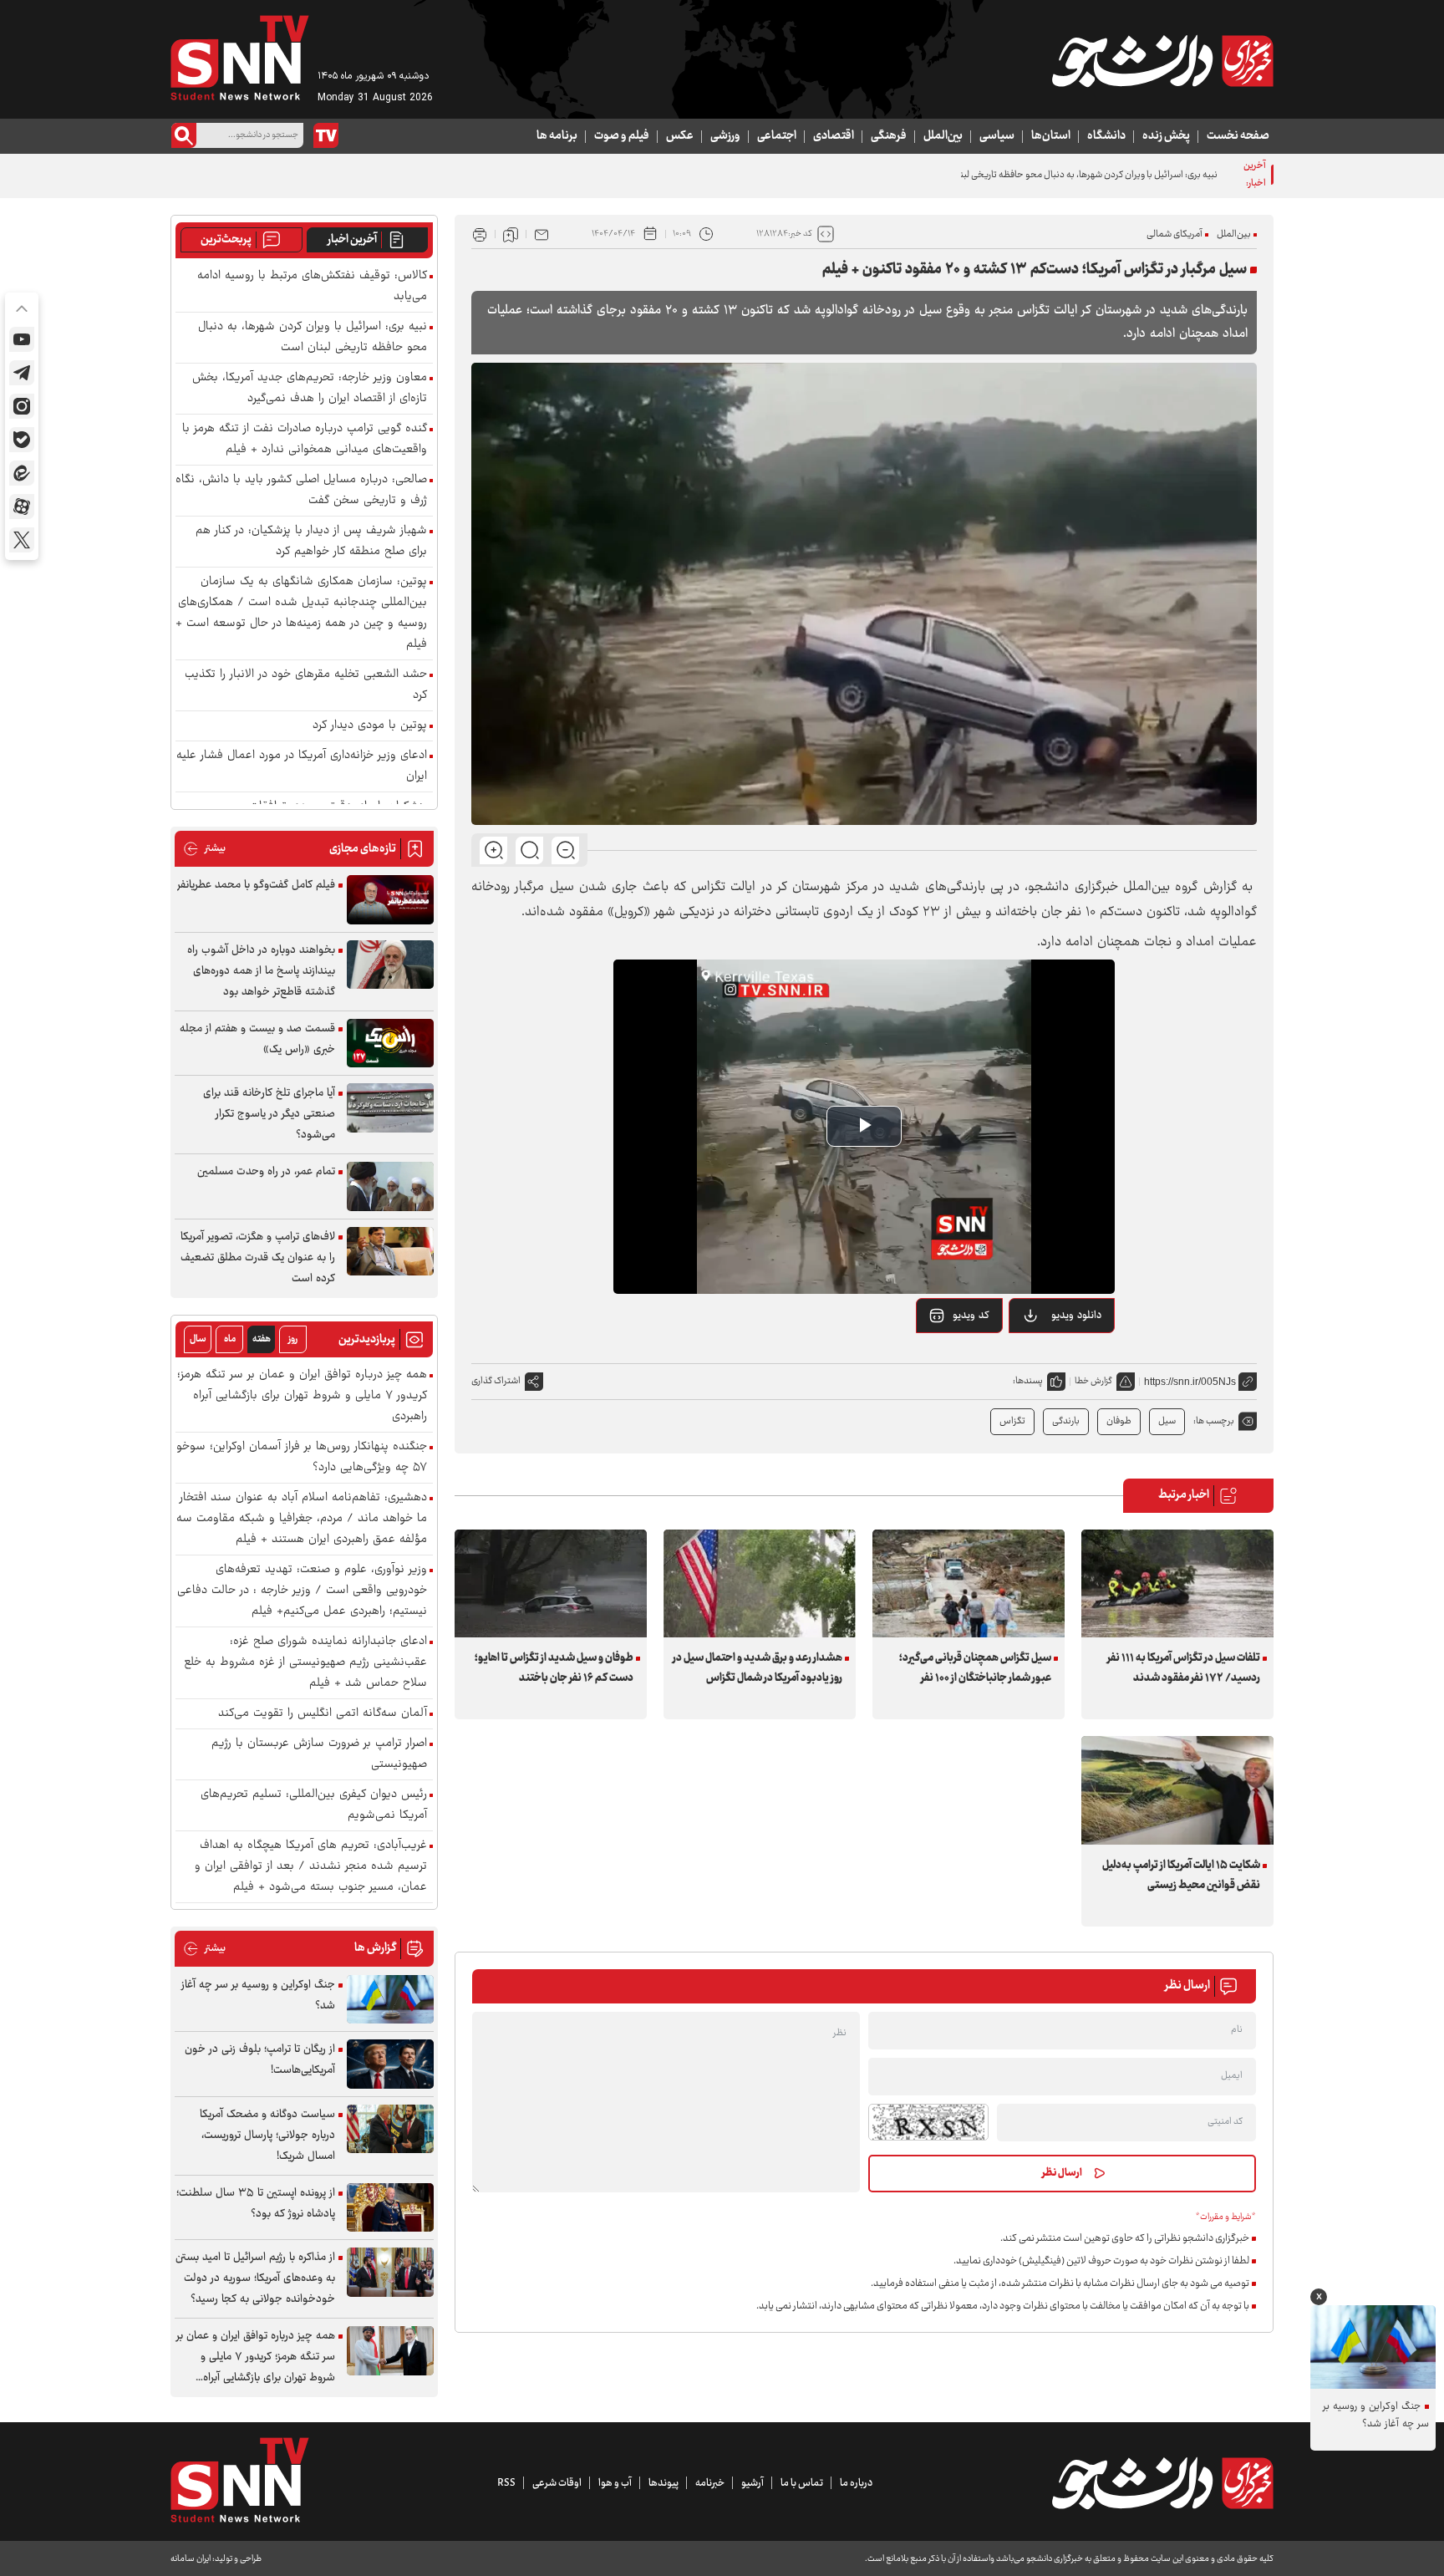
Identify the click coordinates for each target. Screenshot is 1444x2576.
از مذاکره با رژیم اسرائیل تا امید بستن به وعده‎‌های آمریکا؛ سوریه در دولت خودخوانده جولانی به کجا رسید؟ (255, 2278)
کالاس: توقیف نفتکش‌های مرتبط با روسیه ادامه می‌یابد (312, 287)
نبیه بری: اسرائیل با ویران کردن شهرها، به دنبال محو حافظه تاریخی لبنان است (1075, 175)
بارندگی (1066, 1421)
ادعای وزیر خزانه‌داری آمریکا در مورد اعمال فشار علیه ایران (302, 766)
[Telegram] (22, 373)
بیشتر (204, 849)
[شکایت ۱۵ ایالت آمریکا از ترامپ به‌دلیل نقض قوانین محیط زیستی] (1177, 1790)
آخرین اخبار (352, 240)
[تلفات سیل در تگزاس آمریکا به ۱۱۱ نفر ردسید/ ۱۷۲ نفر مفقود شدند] (1177, 1583)
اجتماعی (777, 136)
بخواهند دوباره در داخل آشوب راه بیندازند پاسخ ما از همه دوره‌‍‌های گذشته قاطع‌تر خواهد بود (261, 971)
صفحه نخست (1238, 136)
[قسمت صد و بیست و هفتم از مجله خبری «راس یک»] (390, 1044)
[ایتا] (22, 473)
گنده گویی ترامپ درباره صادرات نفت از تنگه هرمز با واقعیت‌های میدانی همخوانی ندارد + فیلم (305, 440)
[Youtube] (22, 339)
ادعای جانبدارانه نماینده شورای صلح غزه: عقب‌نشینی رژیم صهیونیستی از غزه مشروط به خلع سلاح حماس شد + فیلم (305, 1663)
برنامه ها (557, 136)
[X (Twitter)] (22, 540)
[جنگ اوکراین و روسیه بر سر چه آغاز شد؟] (390, 2000)
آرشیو (753, 2483)
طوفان (1119, 1421)
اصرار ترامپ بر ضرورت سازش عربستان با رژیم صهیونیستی (319, 1754)
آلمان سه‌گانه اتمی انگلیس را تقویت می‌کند (323, 1714)
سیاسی (997, 136)
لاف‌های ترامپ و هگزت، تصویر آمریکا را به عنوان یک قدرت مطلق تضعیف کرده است (258, 1258)
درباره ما (856, 2483)
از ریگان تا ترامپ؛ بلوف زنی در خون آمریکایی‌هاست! (260, 2060)
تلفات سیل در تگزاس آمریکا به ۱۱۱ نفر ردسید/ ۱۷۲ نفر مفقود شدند (1184, 1668)
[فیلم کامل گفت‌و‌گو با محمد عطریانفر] (390, 900)
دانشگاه (1106, 136)
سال (198, 1339)
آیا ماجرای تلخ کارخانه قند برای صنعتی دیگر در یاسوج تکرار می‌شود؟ (269, 1114)
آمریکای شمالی (1175, 234)
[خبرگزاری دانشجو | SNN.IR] (1162, 61)
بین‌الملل (943, 136)
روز (293, 1339)
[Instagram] (22, 406)
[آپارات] (22, 507)
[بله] (22, 440)
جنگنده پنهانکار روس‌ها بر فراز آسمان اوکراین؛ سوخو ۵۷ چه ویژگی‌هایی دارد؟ (302, 1458)
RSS (506, 2483)
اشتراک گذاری (496, 1381)
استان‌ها (1051, 136)
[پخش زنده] (326, 135)
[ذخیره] (511, 234)
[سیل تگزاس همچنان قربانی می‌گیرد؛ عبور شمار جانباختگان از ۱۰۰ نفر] (969, 1583)
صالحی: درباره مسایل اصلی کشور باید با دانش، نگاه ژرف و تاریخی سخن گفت (301, 491)
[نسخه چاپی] (480, 234)
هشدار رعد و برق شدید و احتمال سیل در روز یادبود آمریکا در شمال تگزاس (758, 1668)
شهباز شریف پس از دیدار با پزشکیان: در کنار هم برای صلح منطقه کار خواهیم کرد (311, 542)
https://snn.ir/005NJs (1190, 1382)
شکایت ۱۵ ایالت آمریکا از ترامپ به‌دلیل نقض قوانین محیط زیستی (1181, 1876)
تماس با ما (802, 2483)
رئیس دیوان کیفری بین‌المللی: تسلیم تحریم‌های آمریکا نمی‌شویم (314, 1805)
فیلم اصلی (1056, 1358)
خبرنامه (710, 2483)
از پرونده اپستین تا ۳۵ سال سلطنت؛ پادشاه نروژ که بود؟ (256, 2204)
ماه (230, 1339)
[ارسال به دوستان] (541, 234)
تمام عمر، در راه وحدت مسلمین (266, 1172)
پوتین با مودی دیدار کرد (370, 726)
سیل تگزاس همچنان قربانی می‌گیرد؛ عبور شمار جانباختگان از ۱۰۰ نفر (975, 1668)
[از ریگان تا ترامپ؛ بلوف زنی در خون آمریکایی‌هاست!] (390, 2064)
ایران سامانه (191, 2559)
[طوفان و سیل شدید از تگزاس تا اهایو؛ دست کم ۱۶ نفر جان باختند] (551, 1583)
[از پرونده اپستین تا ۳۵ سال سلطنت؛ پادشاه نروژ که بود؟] (390, 2208)
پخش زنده (1166, 136)
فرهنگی (889, 136)
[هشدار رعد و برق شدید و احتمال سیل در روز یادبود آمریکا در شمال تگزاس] (760, 1583)
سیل (1167, 1421)
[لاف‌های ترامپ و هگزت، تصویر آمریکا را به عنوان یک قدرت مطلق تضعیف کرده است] (390, 1252)
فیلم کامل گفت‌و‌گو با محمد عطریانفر (256, 885)
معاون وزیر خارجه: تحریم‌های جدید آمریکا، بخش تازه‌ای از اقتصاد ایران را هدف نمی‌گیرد (310, 389)
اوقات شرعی (557, 2483)
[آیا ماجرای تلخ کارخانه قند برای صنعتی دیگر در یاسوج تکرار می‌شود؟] (390, 1108)
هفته (262, 1339)
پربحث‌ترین (226, 240)
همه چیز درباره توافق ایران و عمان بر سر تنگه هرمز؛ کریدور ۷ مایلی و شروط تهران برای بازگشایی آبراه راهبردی (302, 1396)
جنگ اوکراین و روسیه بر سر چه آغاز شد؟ (258, 1996)
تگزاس (1012, 1421)
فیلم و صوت (622, 136)
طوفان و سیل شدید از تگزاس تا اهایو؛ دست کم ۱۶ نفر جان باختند (554, 1668)
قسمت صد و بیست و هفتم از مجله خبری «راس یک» (257, 1039)
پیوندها (664, 2483)
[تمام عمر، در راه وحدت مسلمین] (390, 1186)
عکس (680, 136)
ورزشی (725, 136)
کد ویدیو (971, 1316)
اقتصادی (834, 136)
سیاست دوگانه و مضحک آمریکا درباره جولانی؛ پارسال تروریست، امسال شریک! (267, 2136)
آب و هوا (615, 2483)
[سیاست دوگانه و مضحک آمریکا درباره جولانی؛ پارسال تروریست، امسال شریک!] (390, 2129)
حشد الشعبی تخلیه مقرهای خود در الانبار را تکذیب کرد (306, 685)
